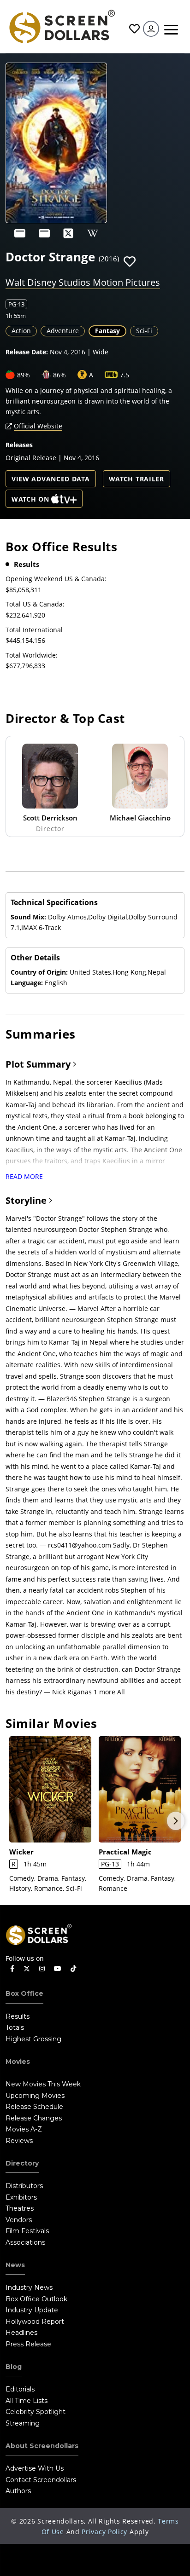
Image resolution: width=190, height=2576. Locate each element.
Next (176, 1821)
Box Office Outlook (36, 2299)
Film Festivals (27, 2231)
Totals (15, 2027)
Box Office (24, 1993)
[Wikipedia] (93, 233)
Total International (34, 630)
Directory (22, 2163)
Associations (25, 2242)
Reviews (19, 2141)
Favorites (133, 29)
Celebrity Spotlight (36, 2412)
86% (59, 375)
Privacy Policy (104, 2532)
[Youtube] (58, 1969)
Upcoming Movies (35, 2096)
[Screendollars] (62, 26)
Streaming (23, 2423)
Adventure (63, 331)
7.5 (125, 375)
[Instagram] (42, 1969)
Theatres (20, 2208)
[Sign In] (151, 29)
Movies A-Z (24, 2129)
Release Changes (34, 2118)
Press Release (28, 2344)
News (15, 2265)
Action (21, 331)
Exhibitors (21, 2197)
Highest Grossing (33, 2039)
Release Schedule (34, 2107)
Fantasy (107, 331)
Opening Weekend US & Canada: (56, 579)
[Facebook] (12, 1969)
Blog (14, 2367)
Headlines (21, 2333)
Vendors (19, 2220)
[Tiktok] (73, 1969)
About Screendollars (42, 2446)
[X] (68, 233)
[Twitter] (27, 1968)
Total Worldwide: (32, 655)
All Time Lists (27, 2401)
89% (24, 375)
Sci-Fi (144, 331)
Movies (18, 2062)
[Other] (20, 233)
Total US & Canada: (35, 604)
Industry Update (32, 2310)
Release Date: (27, 352)
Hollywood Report (35, 2322)
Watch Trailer (137, 479)
